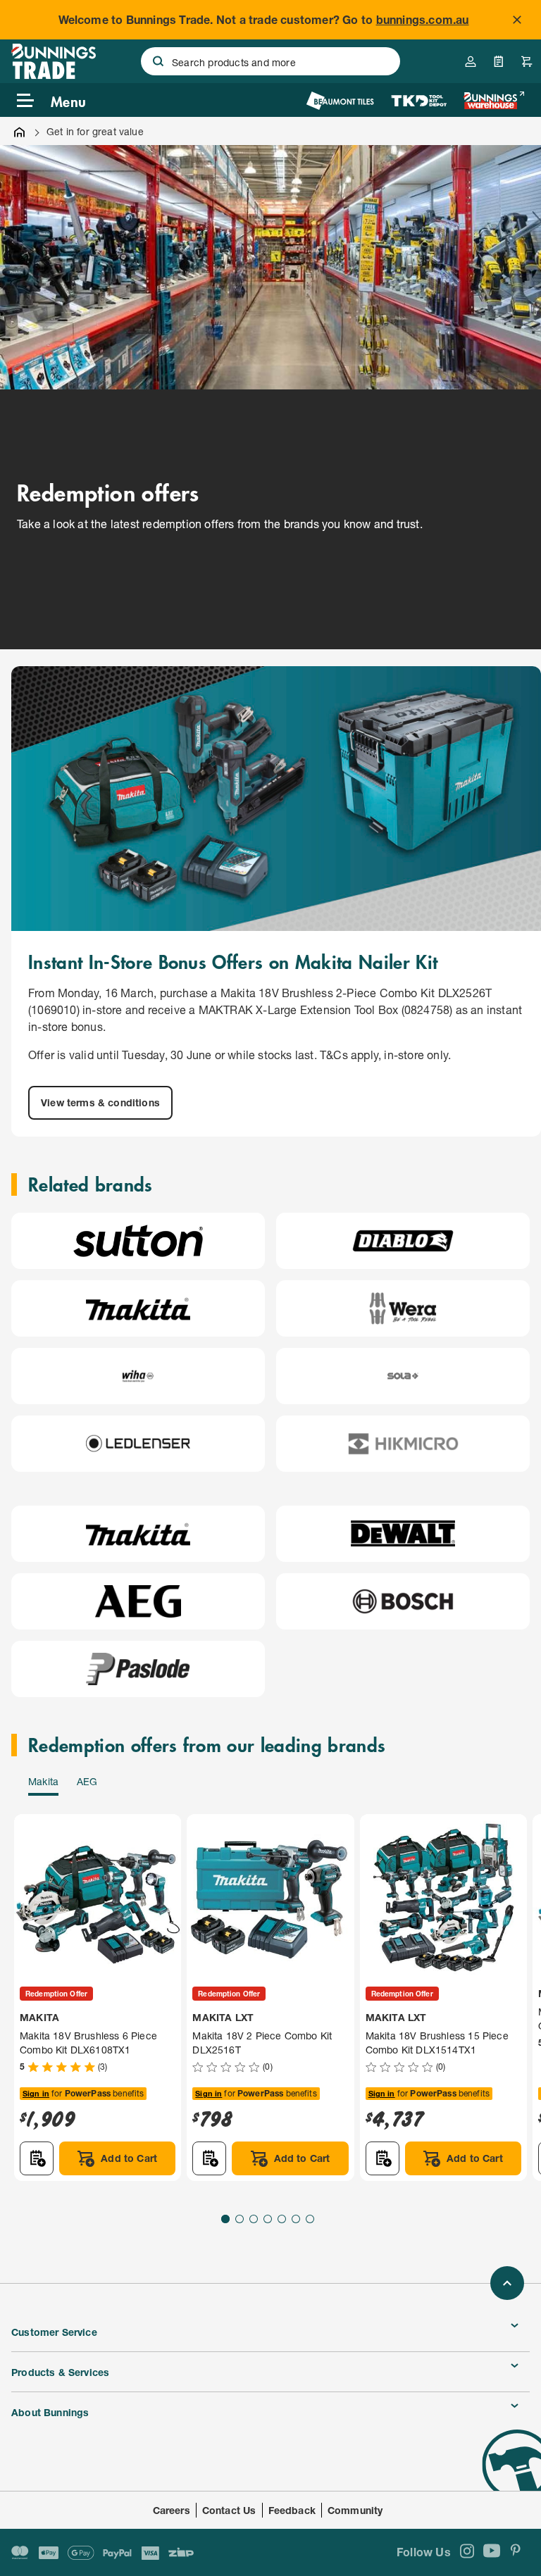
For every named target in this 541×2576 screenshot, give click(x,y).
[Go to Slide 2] (240, 2219)
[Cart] (527, 61)
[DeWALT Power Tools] (403, 1534)
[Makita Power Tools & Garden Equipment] (138, 1308)
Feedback (292, 2510)
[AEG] (138, 1601)
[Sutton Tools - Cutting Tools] (138, 1241)
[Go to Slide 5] (282, 2219)
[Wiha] (138, 1376)
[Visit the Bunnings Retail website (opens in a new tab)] (494, 100)
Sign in (36, 2093)
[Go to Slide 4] (268, 2219)
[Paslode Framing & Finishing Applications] (138, 1669)
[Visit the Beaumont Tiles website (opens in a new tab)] (340, 100)
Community (355, 2510)
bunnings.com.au (423, 19)
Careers (172, 2510)
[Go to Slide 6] (296, 2219)
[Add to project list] (37, 2158)
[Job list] (499, 61)
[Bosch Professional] (403, 1601)
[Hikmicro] (403, 1444)
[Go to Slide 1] (225, 2219)
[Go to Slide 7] (310, 2219)
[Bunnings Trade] (54, 75)
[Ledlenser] (138, 1444)
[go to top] (507, 2283)
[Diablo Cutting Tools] (403, 1241)
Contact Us (229, 2510)
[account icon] (471, 61)
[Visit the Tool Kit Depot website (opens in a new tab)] (419, 100)
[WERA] (403, 1308)
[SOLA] (403, 1376)
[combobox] (270, 61)
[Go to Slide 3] (254, 2219)
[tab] (43, 1784)
